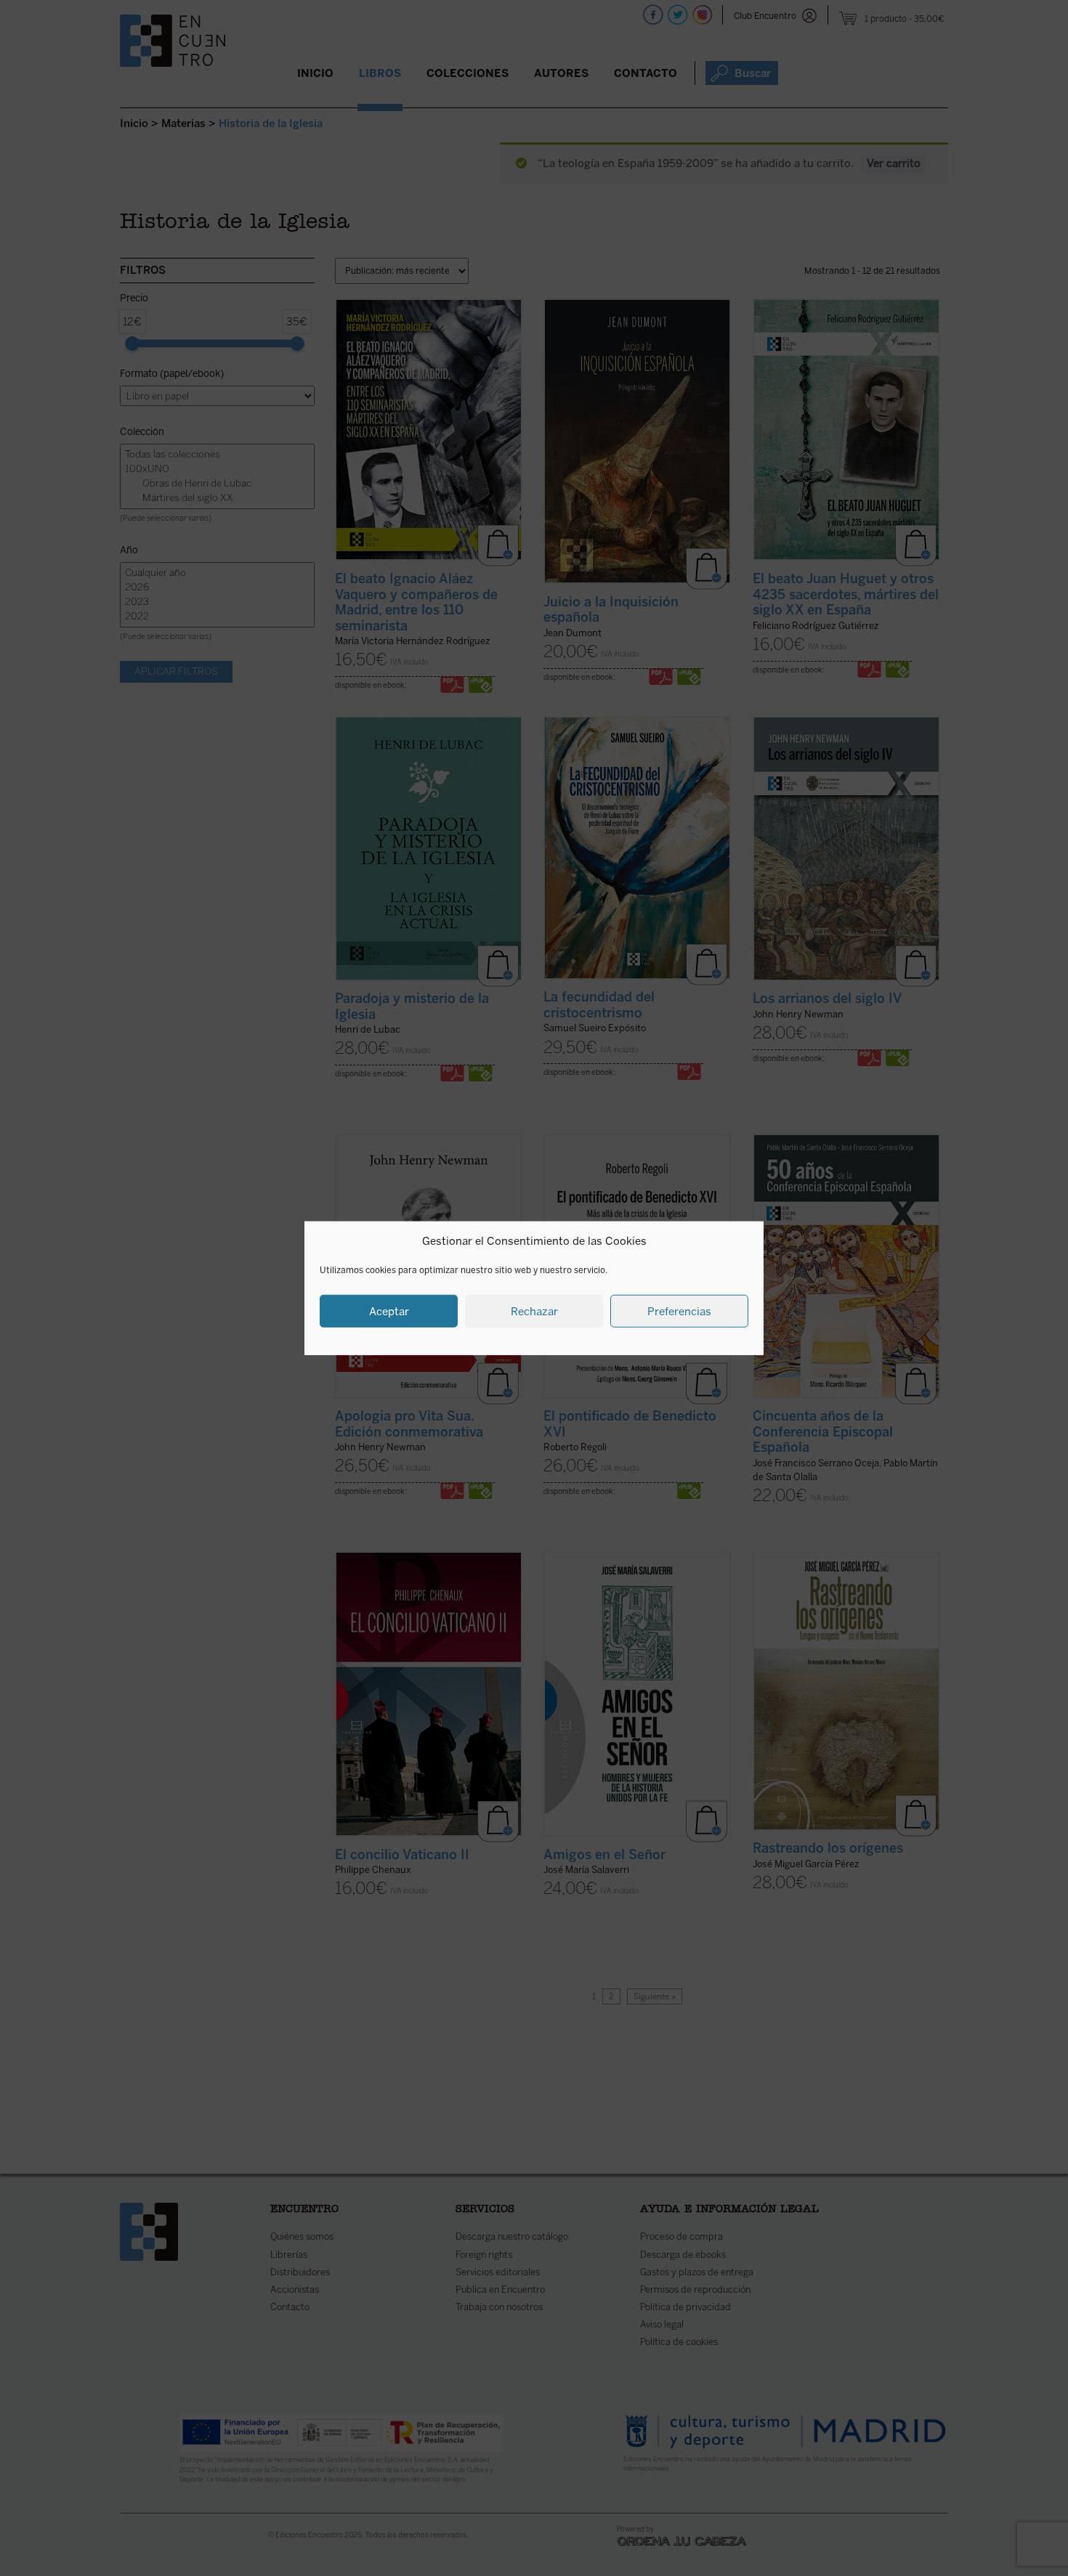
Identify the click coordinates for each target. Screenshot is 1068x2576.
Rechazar (534, 1311)
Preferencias (679, 1311)
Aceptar (389, 1311)
